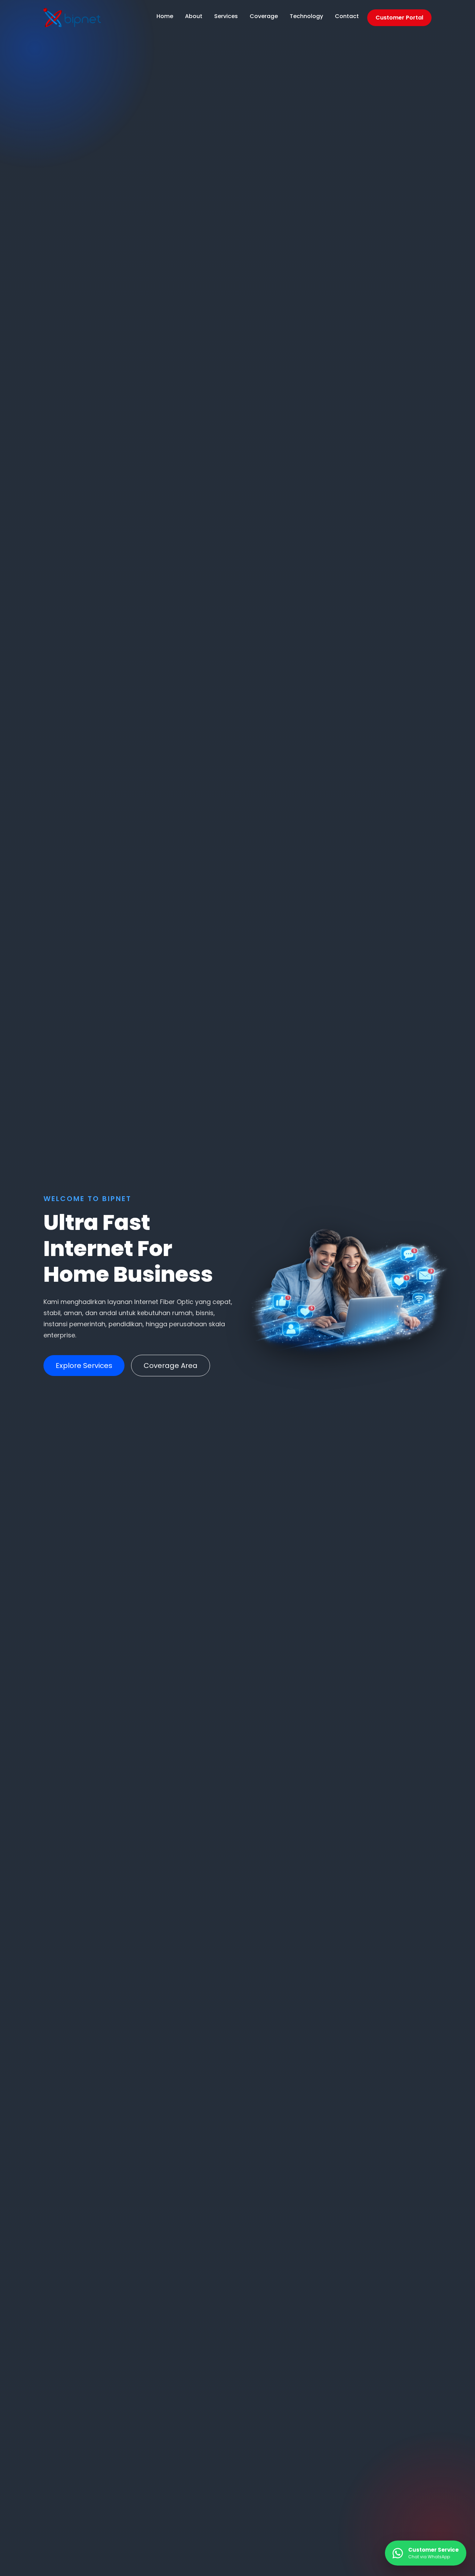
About (194, 16)
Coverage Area (171, 1366)
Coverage (264, 16)
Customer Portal (399, 18)
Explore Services (84, 1366)
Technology (306, 16)
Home (165, 16)
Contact (347, 16)
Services (226, 16)
